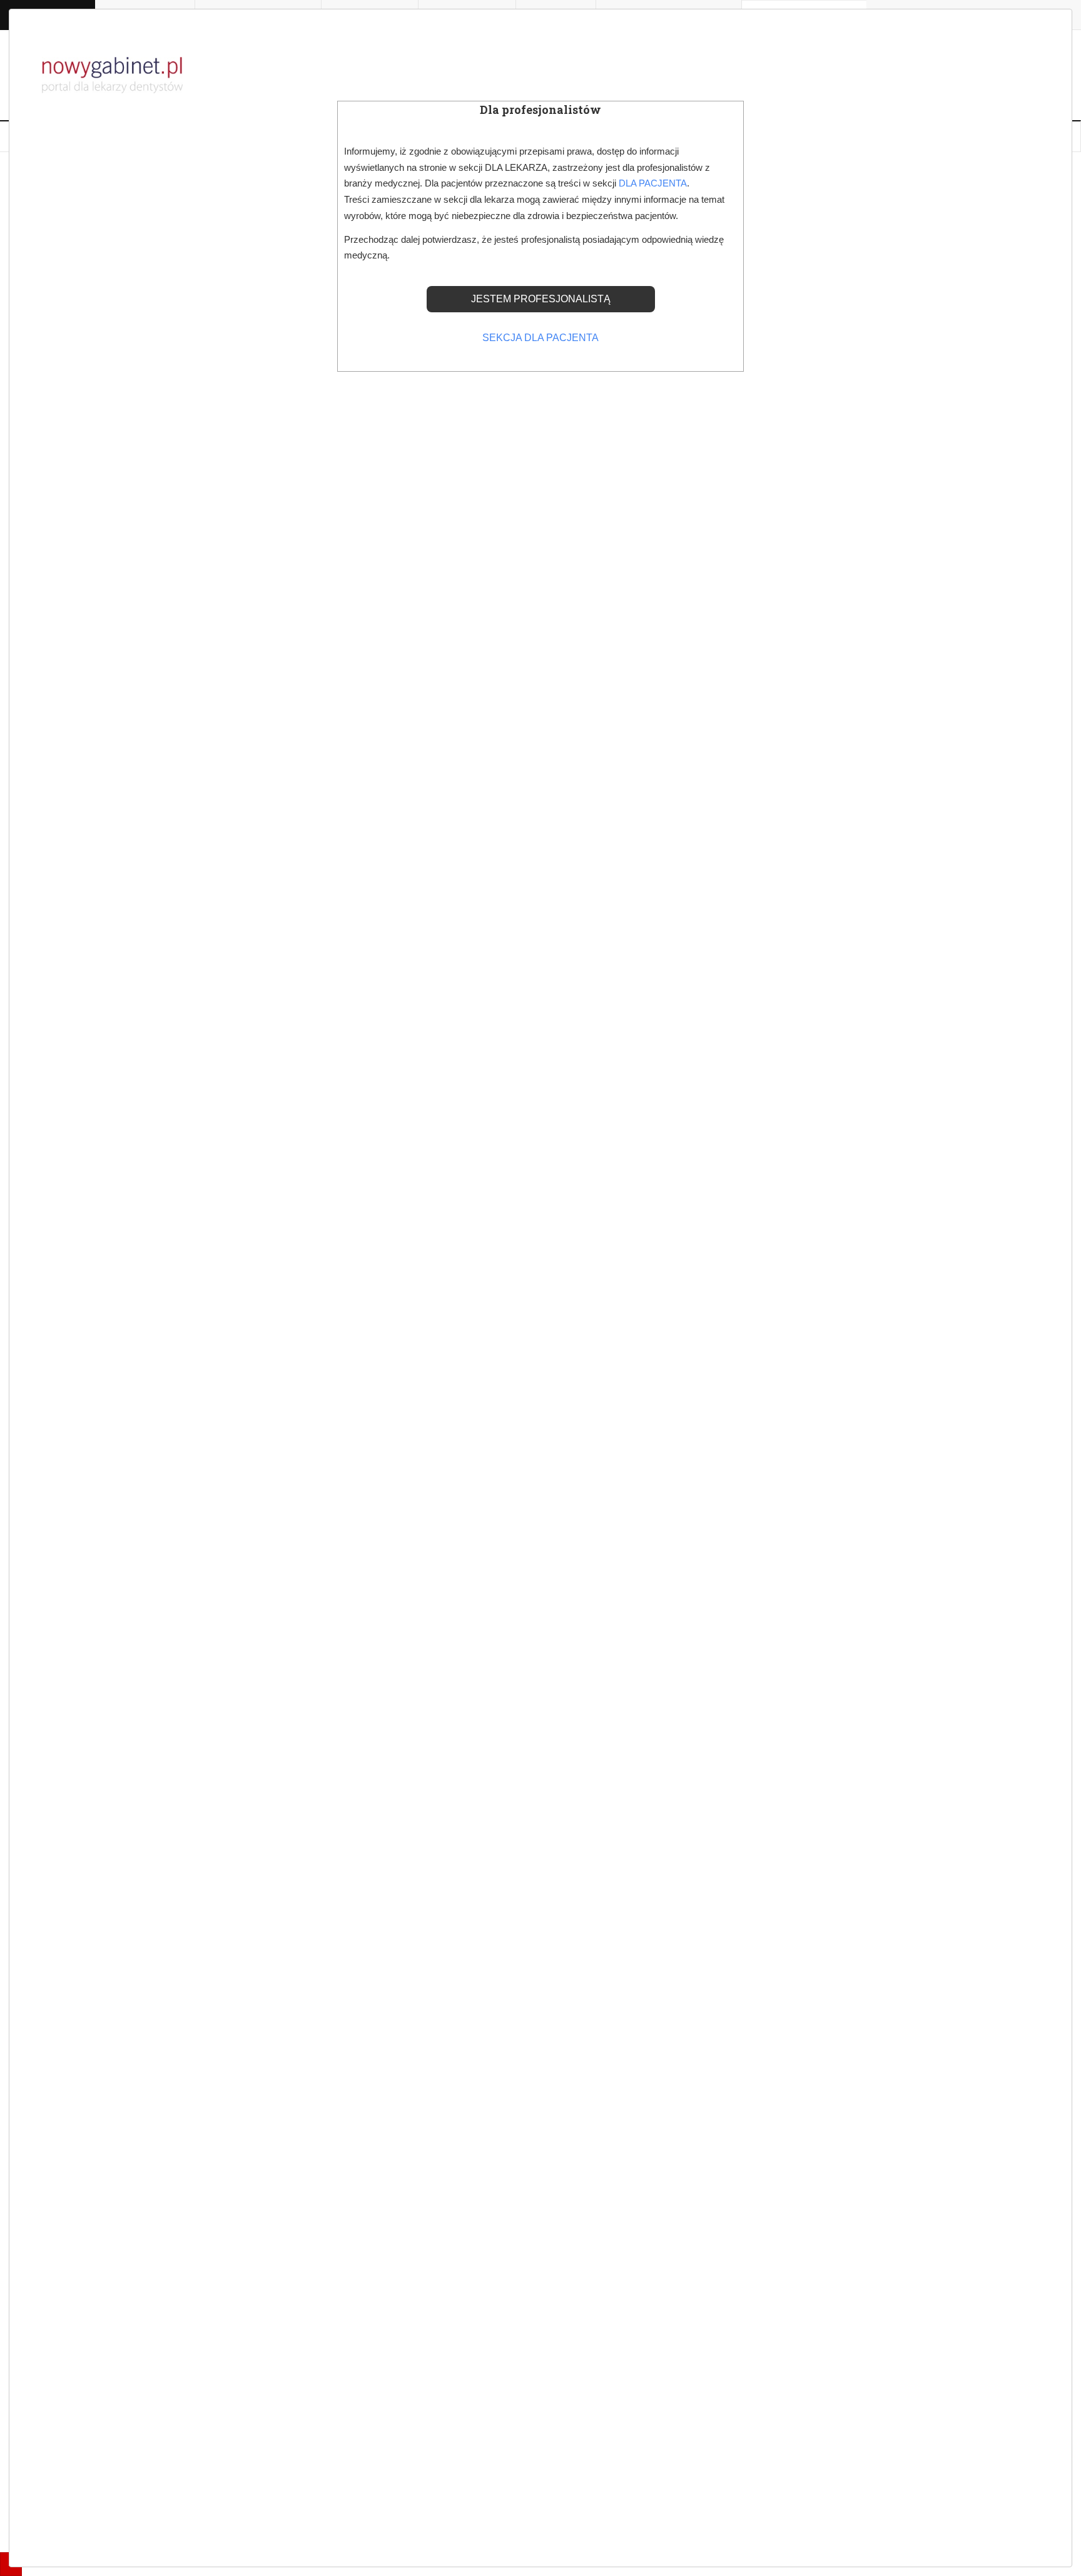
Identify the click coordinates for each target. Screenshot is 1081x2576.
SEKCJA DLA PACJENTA (540, 338)
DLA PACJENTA (653, 183)
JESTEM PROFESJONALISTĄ (541, 299)
